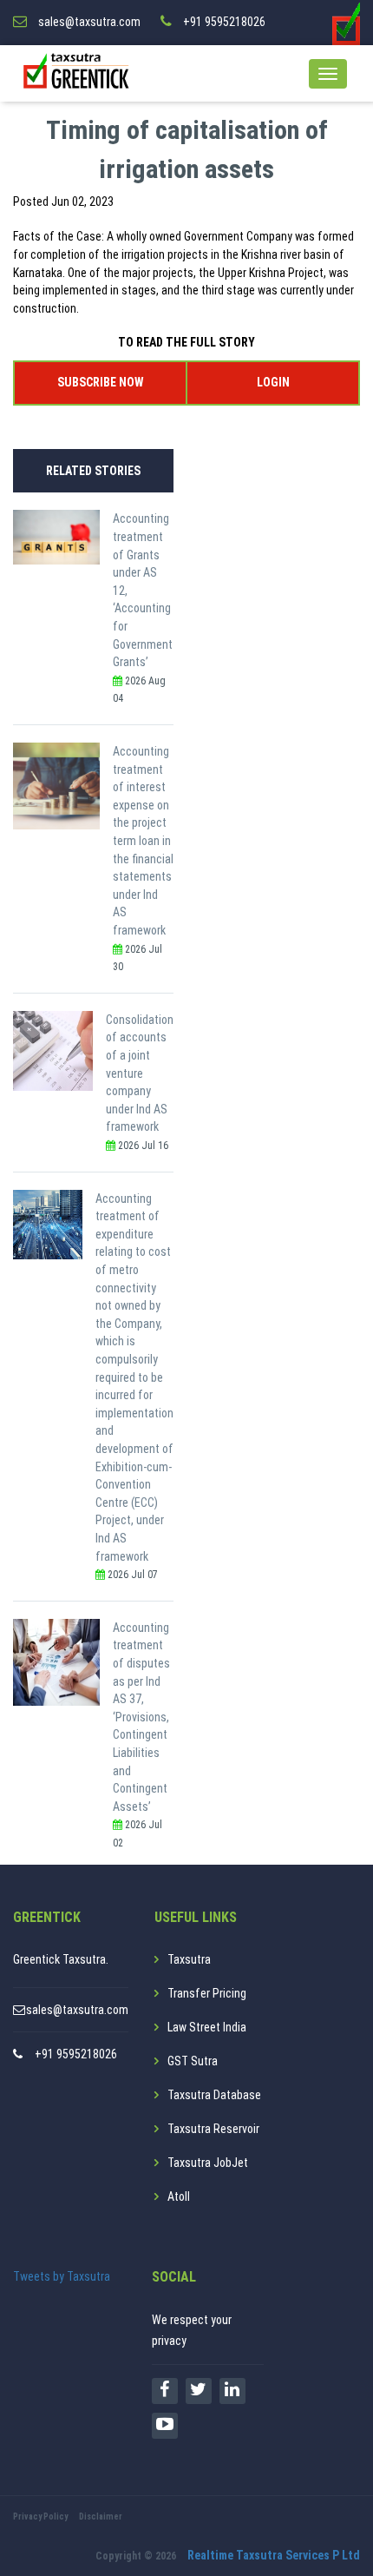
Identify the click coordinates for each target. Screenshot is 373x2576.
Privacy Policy (40, 2517)
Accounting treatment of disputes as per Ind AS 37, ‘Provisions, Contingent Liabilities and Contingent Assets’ (141, 1717)
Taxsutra (189, 1959)
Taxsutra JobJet (208, 2163)
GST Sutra (193, 2061)
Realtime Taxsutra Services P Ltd (274, 2555)
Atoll (179, 2196)
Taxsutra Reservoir (213, 2129)
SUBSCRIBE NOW (100, 382)
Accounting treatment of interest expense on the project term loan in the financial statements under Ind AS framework (143, 841)
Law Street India (207, 2027)
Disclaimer (101, 2517)
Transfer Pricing (207, 1993)
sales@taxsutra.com (77, 2010)
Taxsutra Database (214, 2095)
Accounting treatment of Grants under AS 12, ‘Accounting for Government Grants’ (143, 590)
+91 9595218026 (76, 2054)
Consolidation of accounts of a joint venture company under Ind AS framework (140, 1073)
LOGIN (273, 382)
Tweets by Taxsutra (62, 2276)
